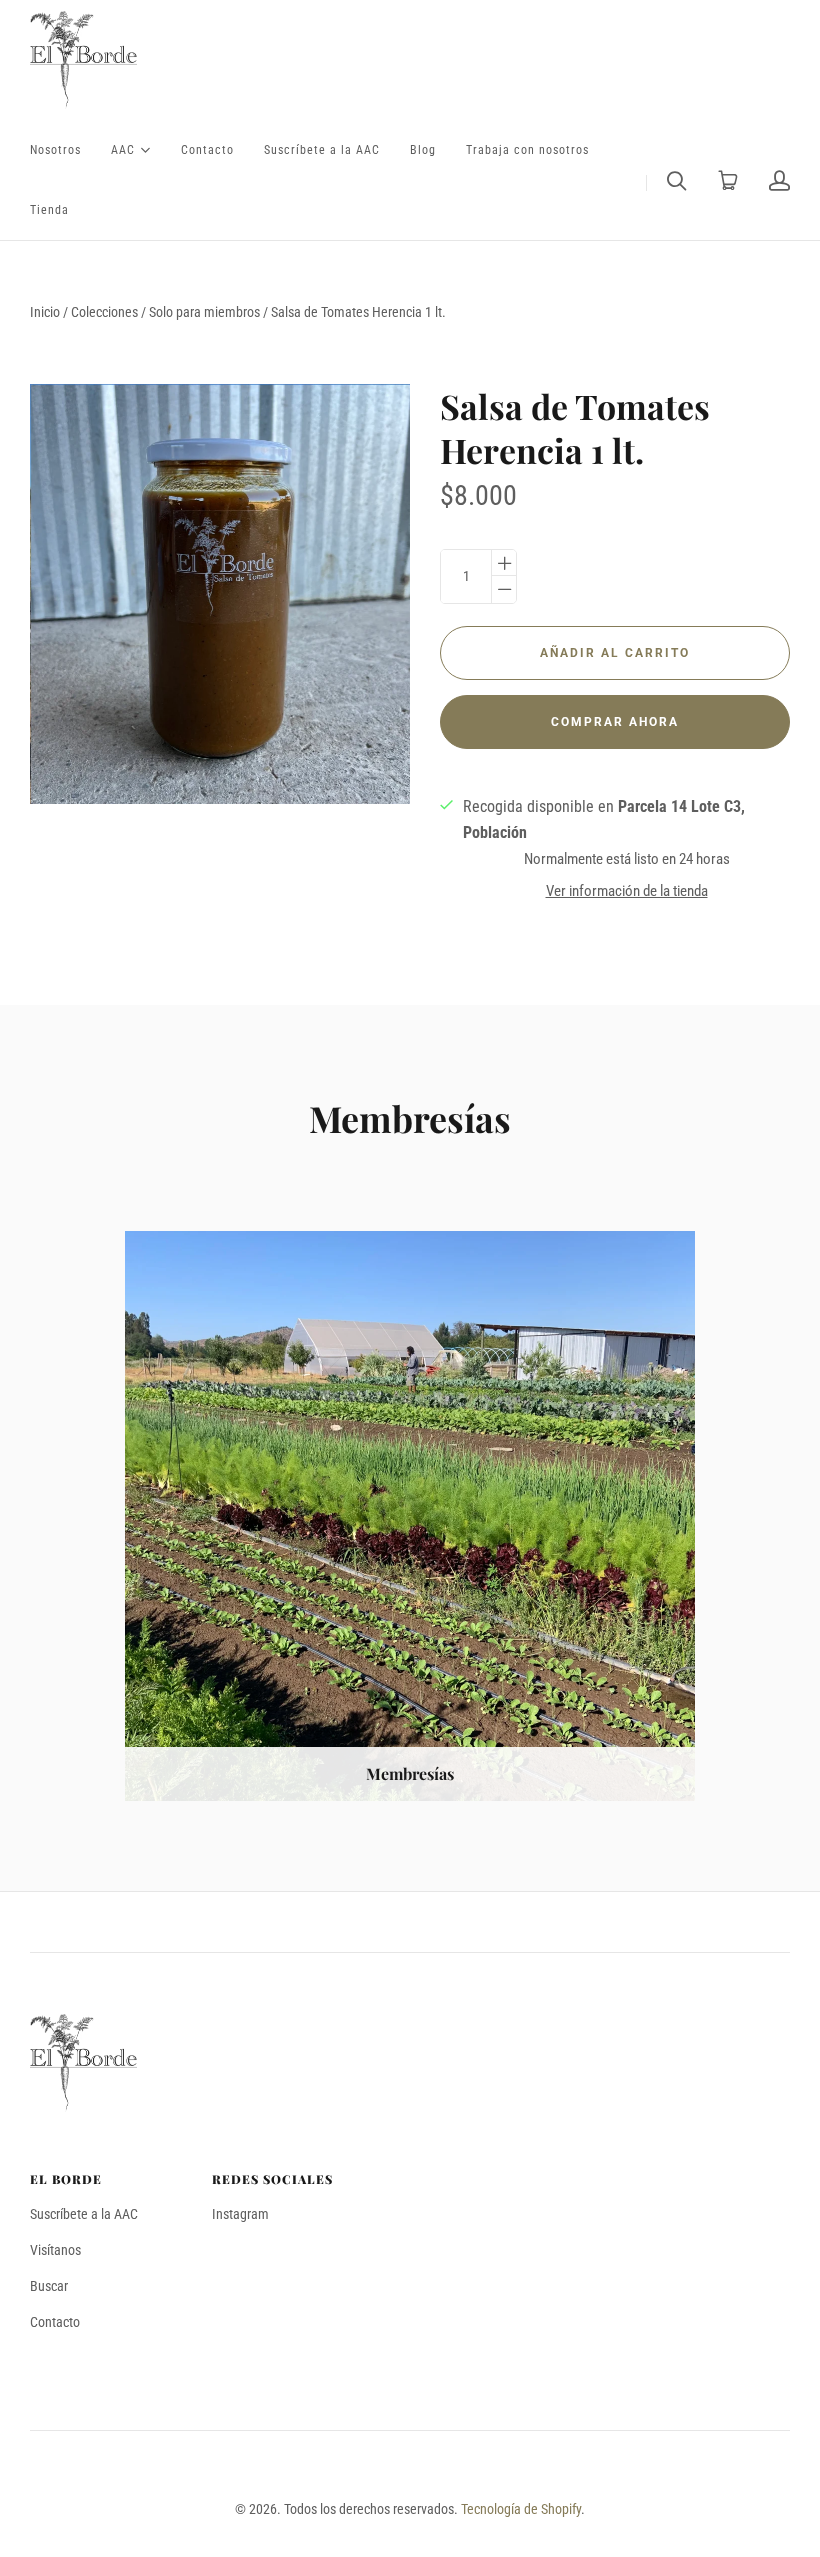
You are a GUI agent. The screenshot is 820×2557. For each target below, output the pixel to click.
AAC (123, 148)
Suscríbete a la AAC (322, 150)
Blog (423, 150)
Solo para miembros (204, 312)
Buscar (49, 2286)
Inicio (45, 312)
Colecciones (104, 312)
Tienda (49, 210)
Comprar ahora (615, 722)
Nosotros (55, 150)
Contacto (207, 150)
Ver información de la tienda (627, 891)
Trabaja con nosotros (527, 150)
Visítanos (55, 2250)
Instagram (240, 2214)
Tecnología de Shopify (521, 2509)
